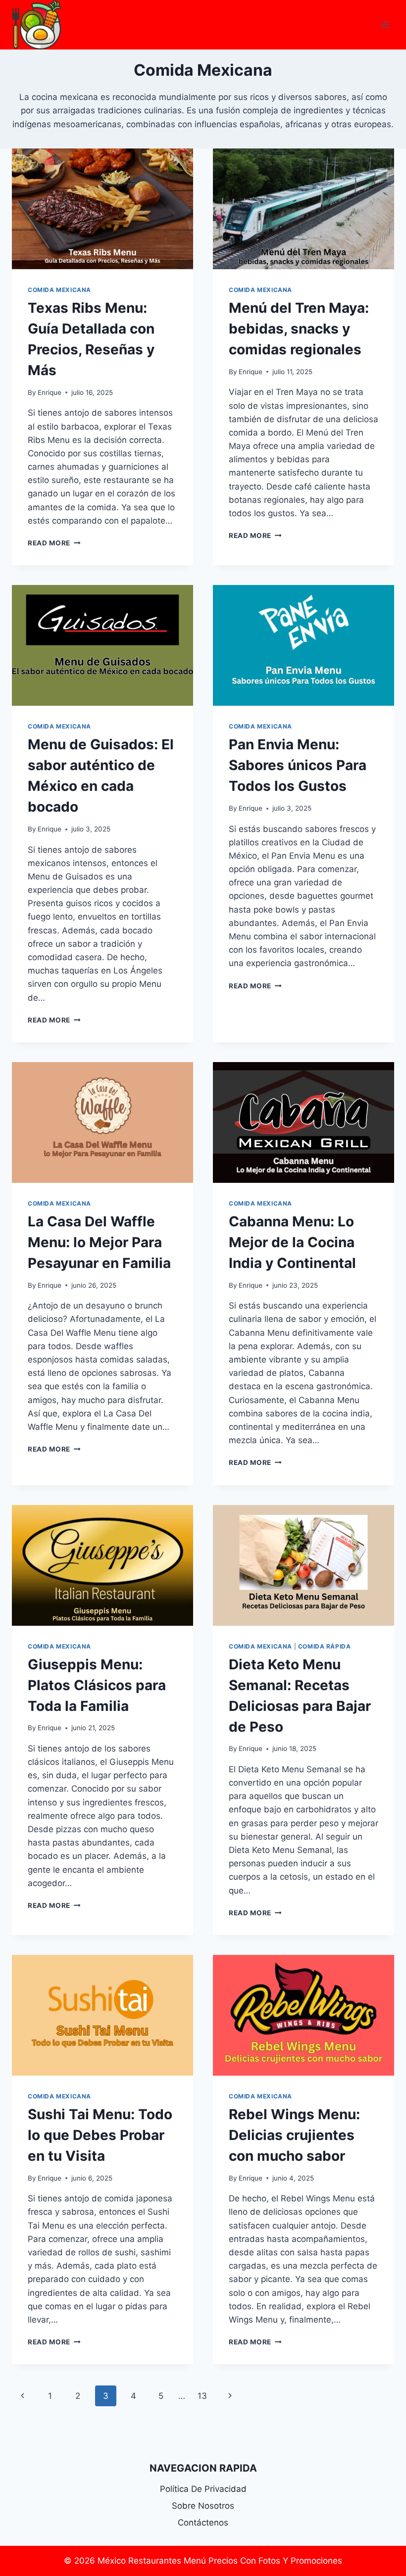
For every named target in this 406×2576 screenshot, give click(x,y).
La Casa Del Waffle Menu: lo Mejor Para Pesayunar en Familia (99, 1242)
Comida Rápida (325, 1646)
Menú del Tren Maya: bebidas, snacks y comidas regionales (299, 329)
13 (202, 2396)
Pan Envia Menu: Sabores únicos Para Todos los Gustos (298, 765)
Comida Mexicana (59, 290)
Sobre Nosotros (203, 2506)
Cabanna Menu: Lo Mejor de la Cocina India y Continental (292, 1242)
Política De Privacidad (203, 2489)
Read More (54, 543)
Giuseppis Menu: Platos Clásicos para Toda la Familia (97, 1685)
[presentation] (102, 209)
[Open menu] (385, 24)
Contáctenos (203, 2523)
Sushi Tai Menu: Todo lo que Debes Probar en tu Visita (100, 2135)
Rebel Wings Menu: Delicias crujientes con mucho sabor (294, 2135)
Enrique (50, 392)
